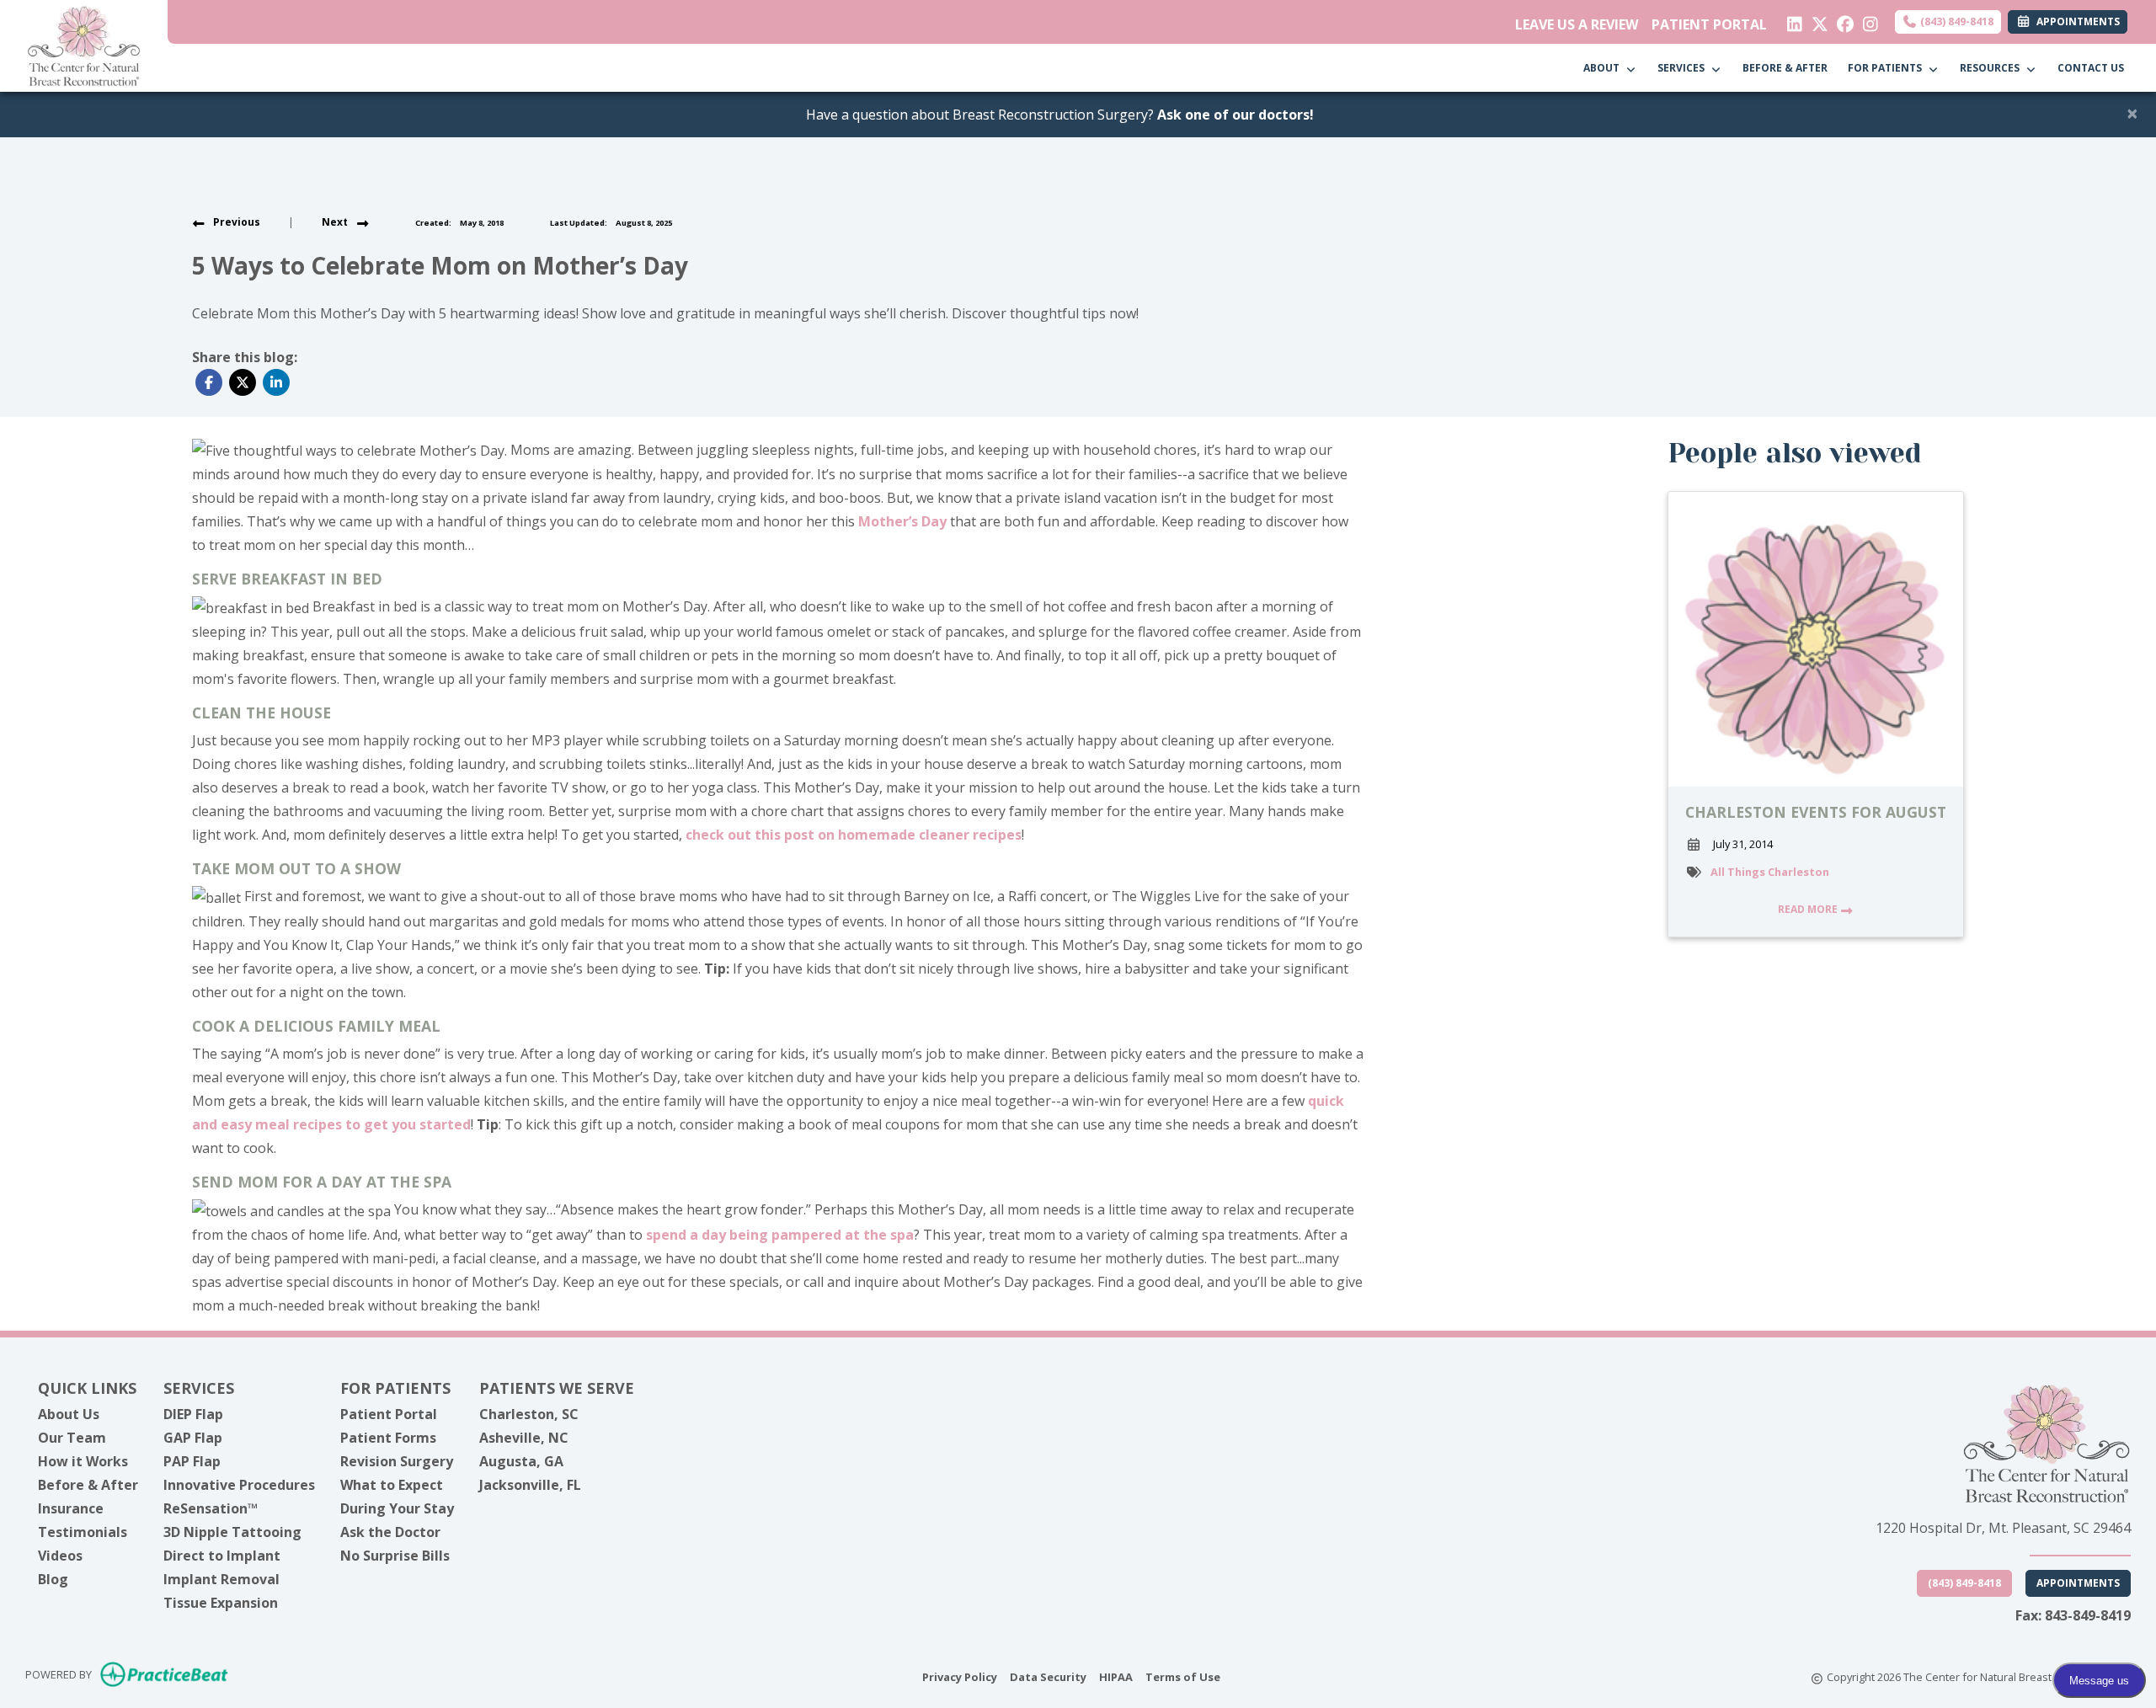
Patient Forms (388, 1438)
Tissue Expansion (221, 1603)
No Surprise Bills (395, 1556)
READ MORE (1809, 909)
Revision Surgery (397, 1461)
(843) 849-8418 (1956, 21)
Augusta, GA (521, 1461)
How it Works (83, 1461)
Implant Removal (221, 1579)
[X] (1816, 20)
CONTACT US (2091, 68)
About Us (69, 1414)
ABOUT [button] (1604, 68)
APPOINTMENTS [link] (2076, 21)
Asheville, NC (524, 1438)
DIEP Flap (193, 1414)
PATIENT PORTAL (1709, 24)
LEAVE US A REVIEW (1577, 24)
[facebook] (1841, 20)
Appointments (2078, 1583)
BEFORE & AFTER (1785, 68)
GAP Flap (193, 1438)
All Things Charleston (1770, 872)
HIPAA (1116, 1676)
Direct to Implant (222, 1556)
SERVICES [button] (1684, 68)
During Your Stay (397, 1508)
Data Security (1048, 1676)
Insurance (71, 1508)
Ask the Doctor (390, 1532)
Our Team (72, 1438)
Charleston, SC (529, 1414)
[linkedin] (1791, 20)
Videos (60, 1556)
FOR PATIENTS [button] (1887, 68)
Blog (53, 1579)
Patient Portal (389, 1414)
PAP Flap (192, 1461)
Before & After (88, 1485)
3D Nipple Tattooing (232, 1532)
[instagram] (1867, 20)
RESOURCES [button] (1992, 68)
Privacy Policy (960, 1676)
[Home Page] (84, 45)
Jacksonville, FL (530, 1485)
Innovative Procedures (239, 1485)
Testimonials (83, 1532)
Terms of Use (1183, 1676)
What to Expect (392, 1485)
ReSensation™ (211, 1508)
